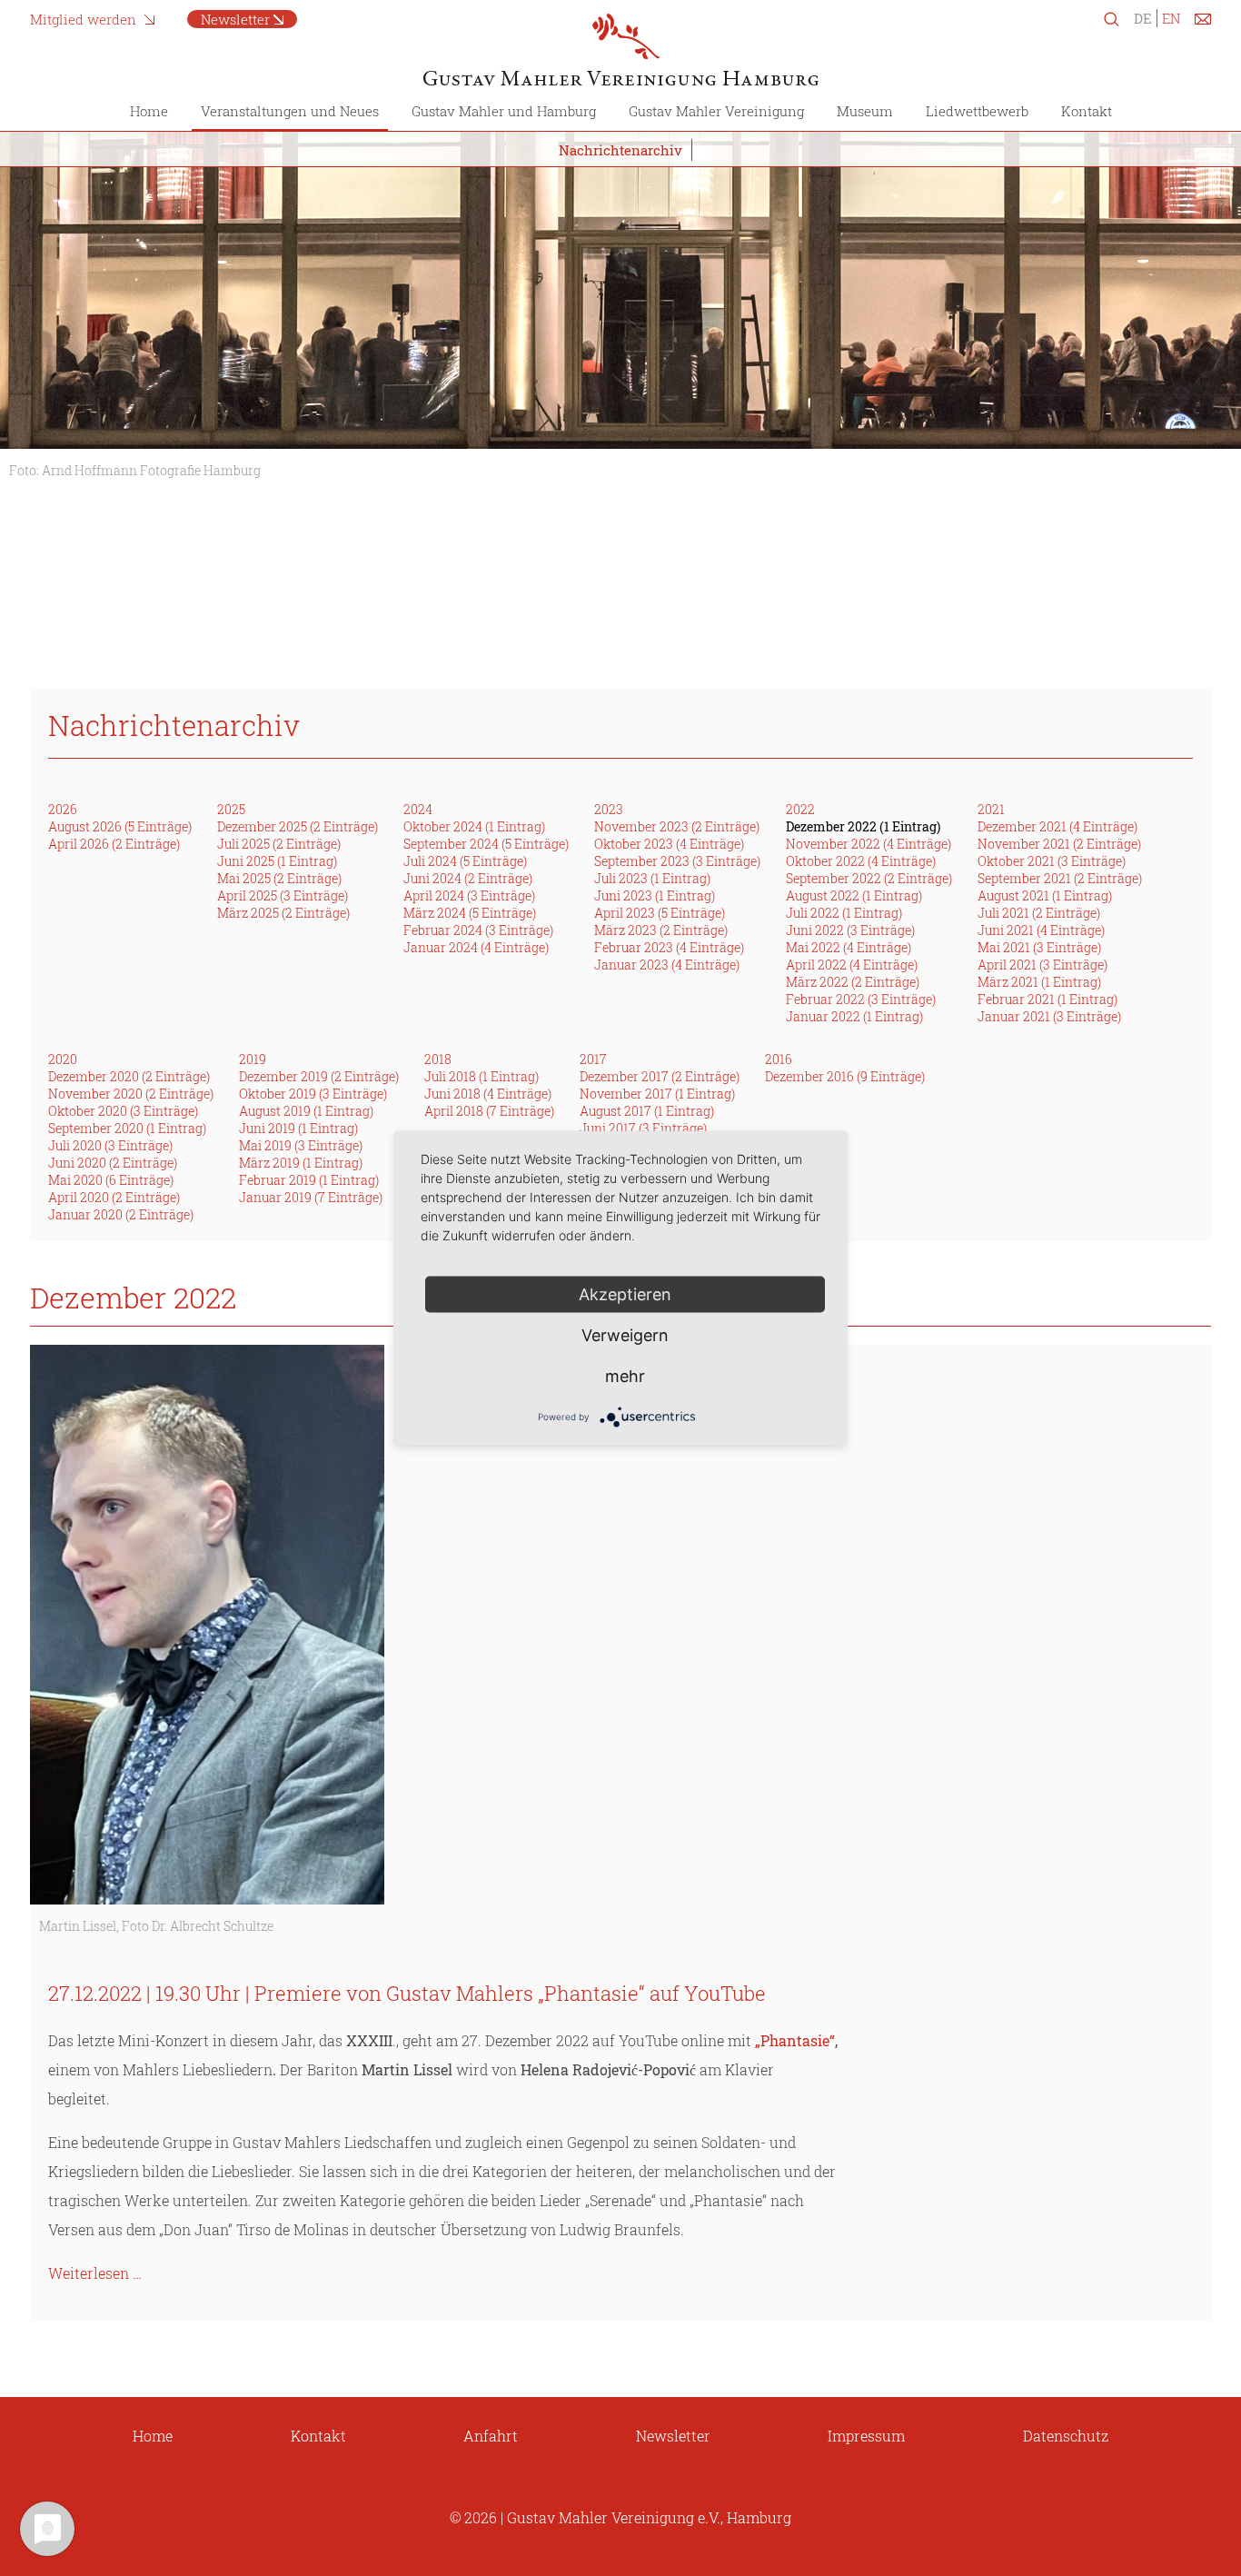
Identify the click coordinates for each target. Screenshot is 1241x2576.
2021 (991, 809)
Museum (865, 111)
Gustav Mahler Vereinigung (716, 111)
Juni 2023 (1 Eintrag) (655, 895)
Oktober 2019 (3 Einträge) (313, 1094)
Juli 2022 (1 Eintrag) (844, 913)
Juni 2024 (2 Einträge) (468, 878)
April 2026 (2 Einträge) (114, 844)
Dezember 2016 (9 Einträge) (845, 1076)
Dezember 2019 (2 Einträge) (319, 1076)
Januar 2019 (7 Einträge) (311, 1197)
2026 (63, 809)
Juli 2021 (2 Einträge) (1039, 913)
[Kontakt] (1203, 23)
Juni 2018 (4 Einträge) (488, 1094)
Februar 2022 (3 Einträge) (861, 999)
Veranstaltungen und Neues (290, 111)
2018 (438, 1059)
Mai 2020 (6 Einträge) (111, 1180)
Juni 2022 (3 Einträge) (850, 930)
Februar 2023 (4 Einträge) (669, 947)
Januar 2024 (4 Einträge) (476, 947)
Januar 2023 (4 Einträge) (667, 965)
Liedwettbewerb (977, 111)
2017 (593, 1059)
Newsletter (235, 19)
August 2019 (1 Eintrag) (306, 1111)
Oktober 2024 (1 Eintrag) (474, 826)
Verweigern (625, 1334)
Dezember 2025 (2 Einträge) (298, 826)
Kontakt (1087, 111)
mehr (625, 1375)
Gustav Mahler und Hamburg (504, 111)
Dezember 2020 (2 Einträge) (129, 1076)
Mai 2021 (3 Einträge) (1039, 947)
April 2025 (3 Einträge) (283, 895)
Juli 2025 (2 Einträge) (279, 844)
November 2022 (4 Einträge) (869, 844)
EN (1171, 18)
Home (149, 111)
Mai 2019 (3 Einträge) (301, 1145)
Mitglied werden (83, 19)
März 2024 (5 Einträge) (470, 913)
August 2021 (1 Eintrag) (1045, 895)
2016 (779, 1059)
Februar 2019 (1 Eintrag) (309, 1180)
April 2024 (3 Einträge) (469, 895)
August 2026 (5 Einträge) (120, 826)
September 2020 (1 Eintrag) (127, 1128)
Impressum (866, 2436)
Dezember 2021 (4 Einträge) (1057, 826)
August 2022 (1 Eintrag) (854, 895)
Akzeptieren (625, 1293)
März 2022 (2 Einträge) (853, 982)
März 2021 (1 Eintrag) (1039, 982)
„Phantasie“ (795, 2040)
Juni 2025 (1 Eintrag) (277, 861)
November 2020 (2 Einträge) (131, 1094)
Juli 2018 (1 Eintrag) (482, 1076)
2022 (800, 809)
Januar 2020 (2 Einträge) (121, 1214)
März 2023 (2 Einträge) (661, 930)
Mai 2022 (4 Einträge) (849, 947)
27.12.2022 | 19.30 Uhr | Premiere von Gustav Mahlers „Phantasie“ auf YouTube (407, 1993)
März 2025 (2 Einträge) (283, 913)
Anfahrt (491, 2436)
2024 (418, 809)
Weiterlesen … (95, 2273)
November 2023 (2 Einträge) (677, 826)
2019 (253, 1059)
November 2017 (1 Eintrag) (657, 1094)
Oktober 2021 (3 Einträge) (1052, 861)
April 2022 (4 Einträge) (852, 965)
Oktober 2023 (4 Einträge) (669, 844)
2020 (63, 1059)
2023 (609, 809)
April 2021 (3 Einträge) (1042, 965)
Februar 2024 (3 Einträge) (478, 930)
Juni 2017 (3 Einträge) (643, 1128)
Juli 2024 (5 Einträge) (465, 861)
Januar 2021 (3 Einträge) (1049, 1016)
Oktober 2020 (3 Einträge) (123, 1111)
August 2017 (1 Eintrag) (647, 1111)
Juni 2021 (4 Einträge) (1041, 930)
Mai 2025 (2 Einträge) (279, 878)
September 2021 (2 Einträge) (1060, 878)
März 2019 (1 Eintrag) (301, 1163)
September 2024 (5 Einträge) (486, 844)
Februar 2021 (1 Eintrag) (1047, 999)
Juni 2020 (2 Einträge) (113, 1163)
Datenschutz (1066, 2436)
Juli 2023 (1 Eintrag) (652, 878)
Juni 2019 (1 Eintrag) (298, 1128)
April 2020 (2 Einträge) (114, 1197)
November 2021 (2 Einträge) (1059, 844)
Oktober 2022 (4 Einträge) (861, 861)
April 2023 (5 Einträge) (660, 913)
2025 (231, 809)
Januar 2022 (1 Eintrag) (854, 1016)
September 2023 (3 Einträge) (677, 861)
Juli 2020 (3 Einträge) (110, 1145)
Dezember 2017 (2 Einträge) (660, 1076)
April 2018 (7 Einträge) (489, 1111)
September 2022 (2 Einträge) (869, 878)
